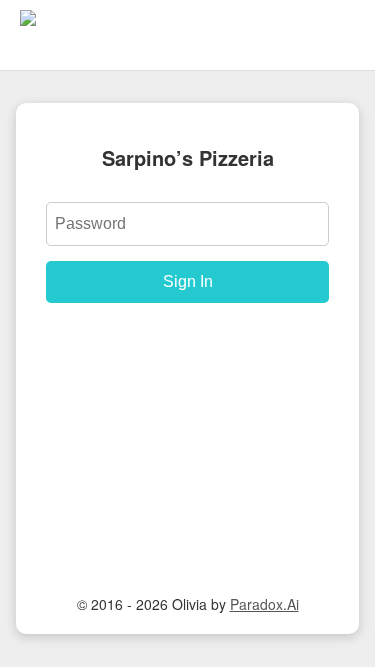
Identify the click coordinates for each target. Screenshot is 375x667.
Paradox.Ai (264, 604)
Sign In (188, 281)
